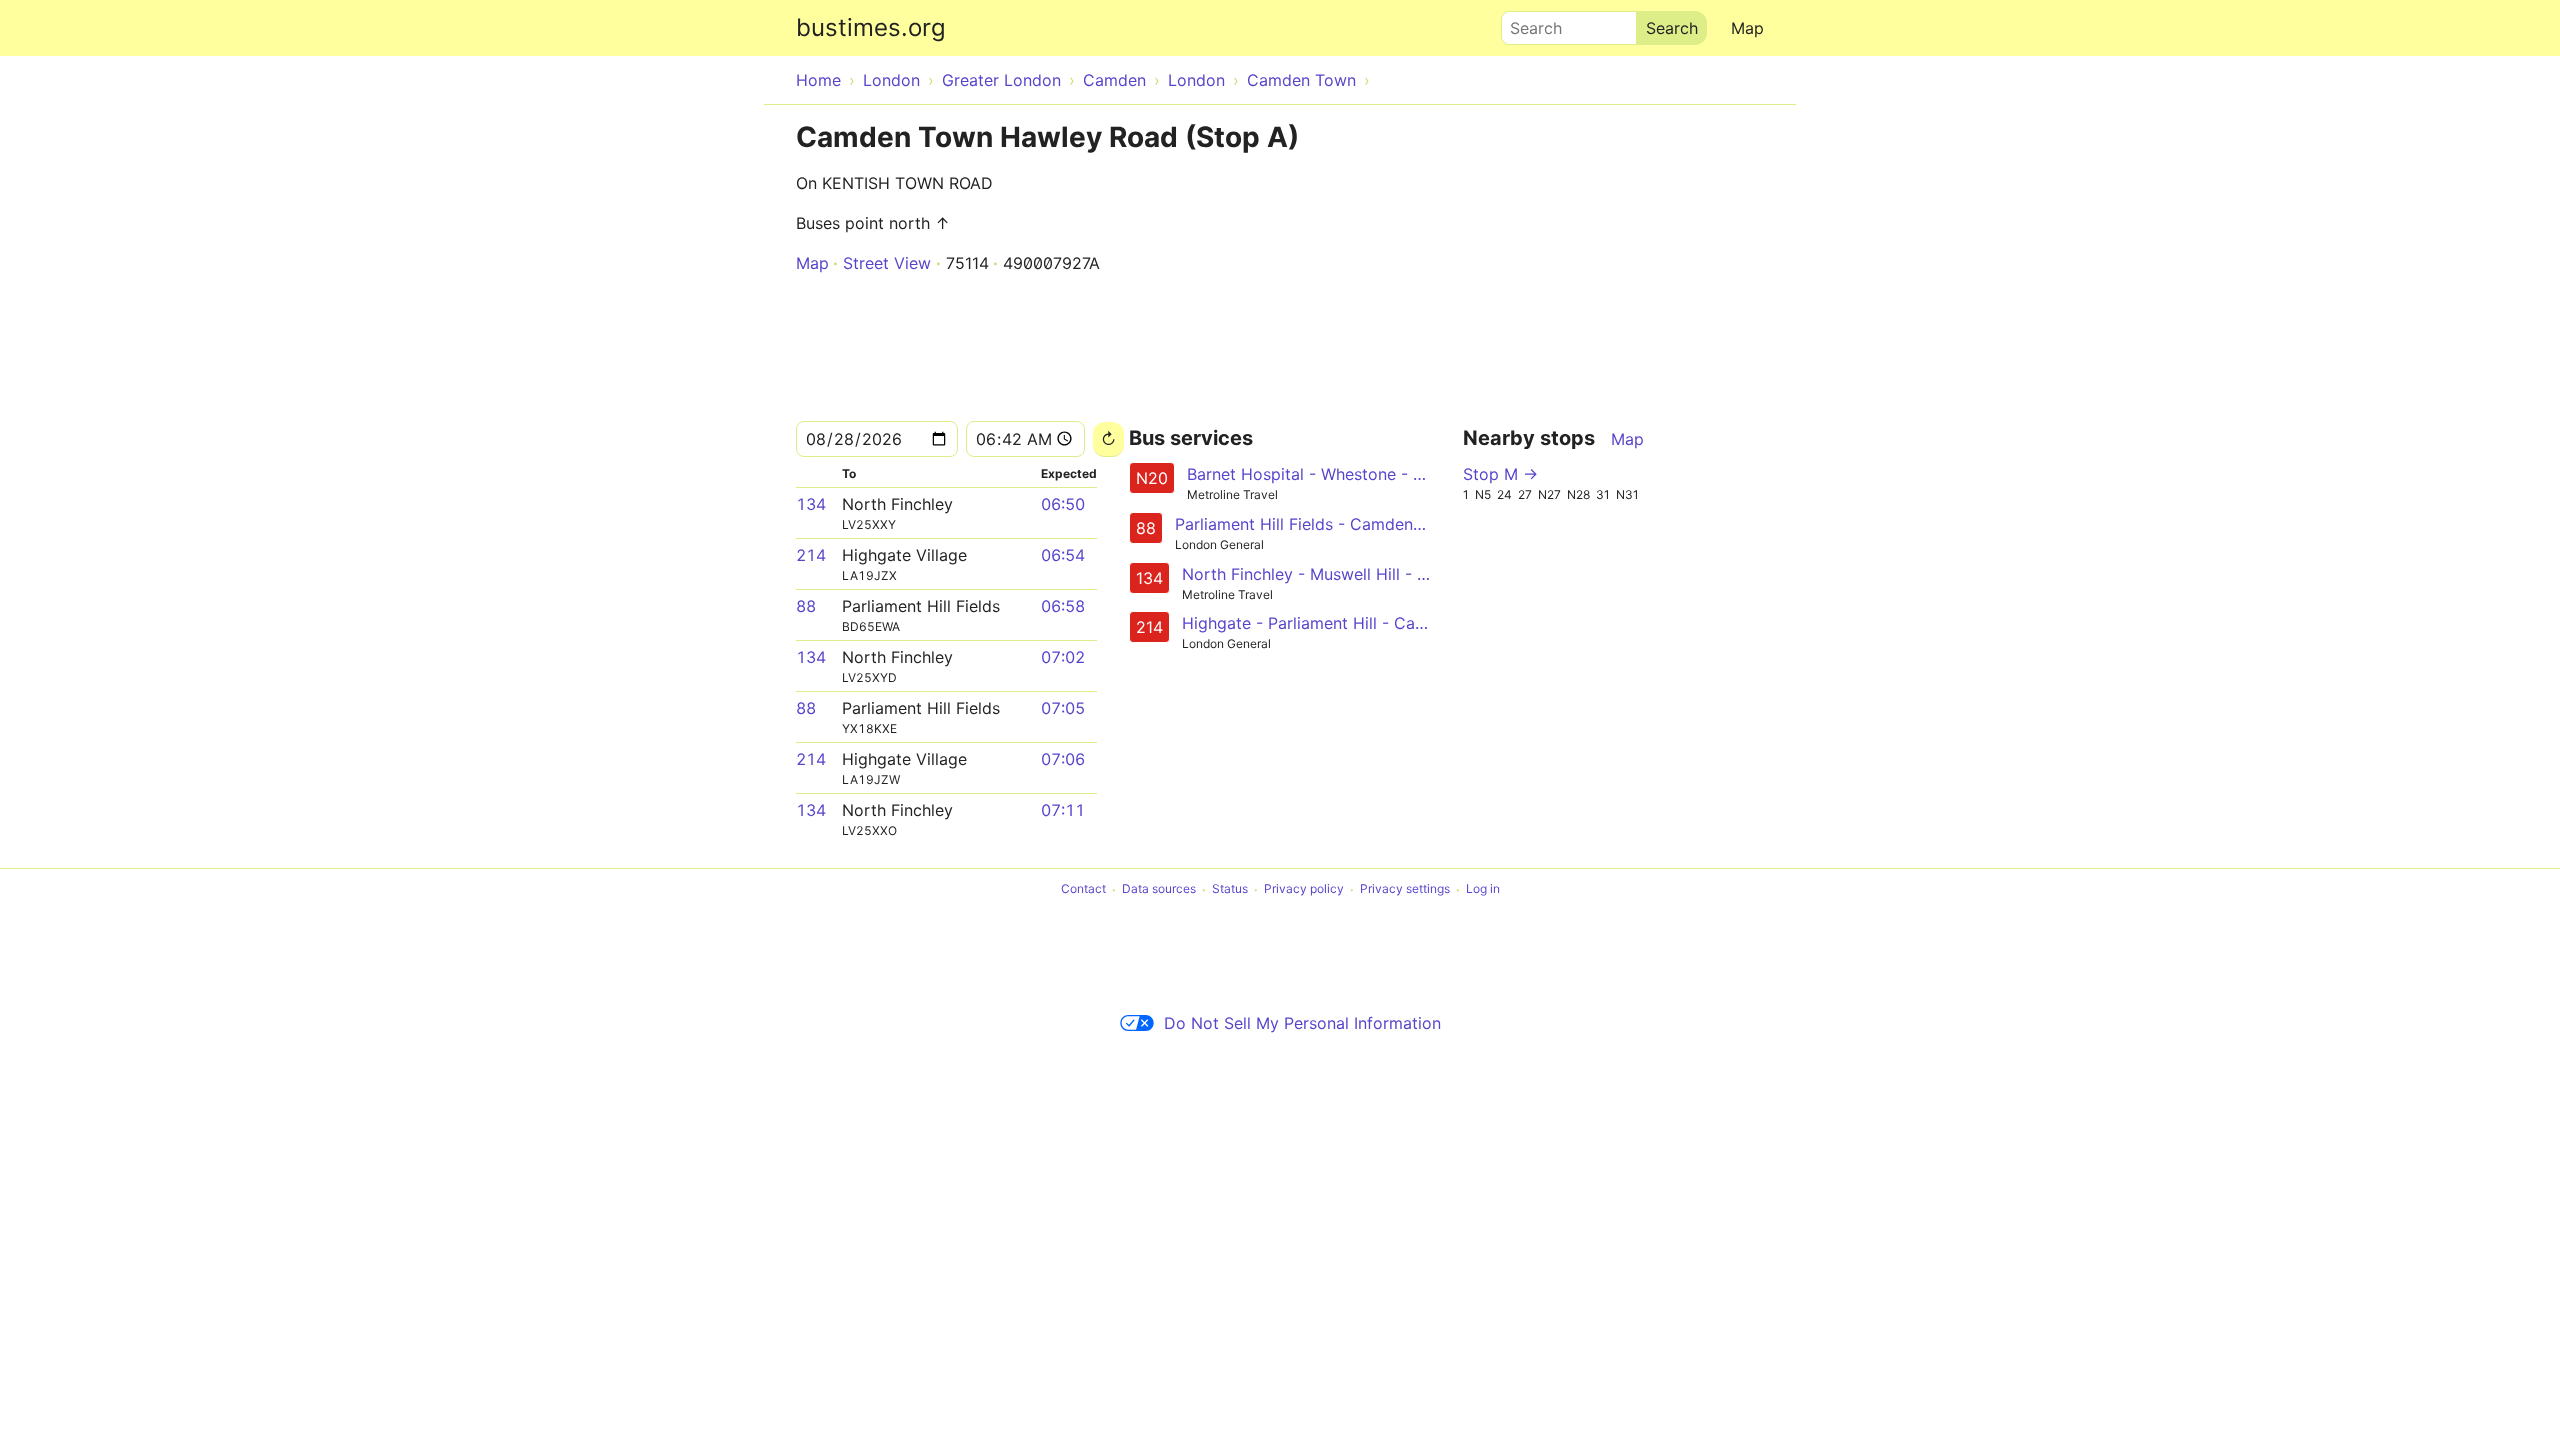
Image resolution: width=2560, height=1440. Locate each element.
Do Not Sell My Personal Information (1302, 1023)
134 (811, 504)
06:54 (1063, 555)
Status (1230, 889)
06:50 (1063, 504)
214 (811, 555)
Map (1747, 28)
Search (1527, 23)
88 (806, 606)
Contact (1083, 889)
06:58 (1063, 606)
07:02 (1063, 657)
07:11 (1063, 810)
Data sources (1159, 889)
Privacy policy (1304, 889)
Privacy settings (1405, 889)
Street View (887, 263)
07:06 (1063, 759)
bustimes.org (871, 27)
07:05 (1063, 708)
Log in (1483, 889)
